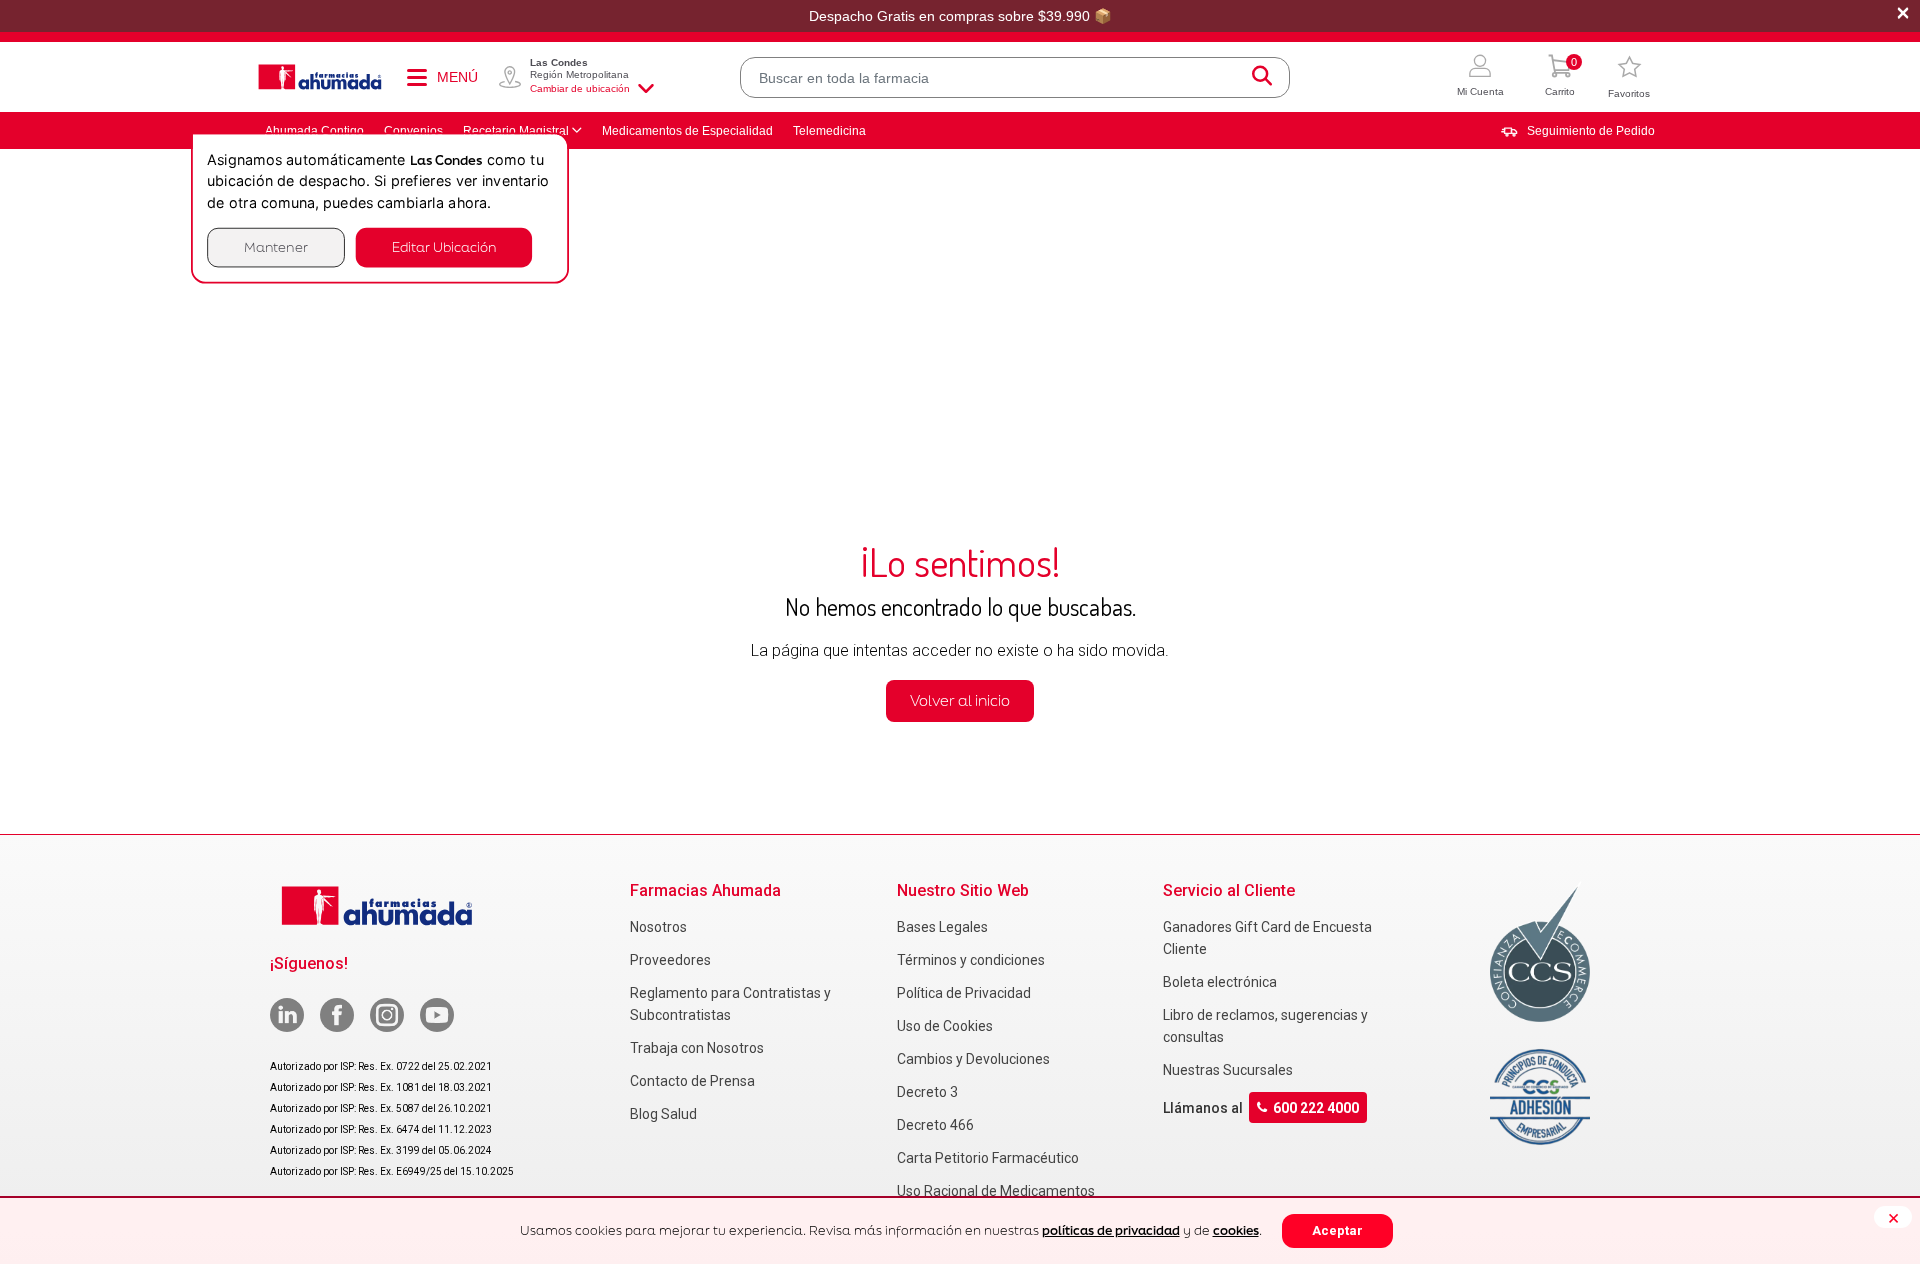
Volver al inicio (960, 700)
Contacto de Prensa (692, 1081)
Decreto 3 (927, 1092)
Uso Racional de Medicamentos (996, 1191)
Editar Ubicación (444, 247)
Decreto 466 (935, 1125)
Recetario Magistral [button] (516, 131)
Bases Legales (942, 927)
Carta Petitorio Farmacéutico (988, 1158)
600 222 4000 (1316, 1107)
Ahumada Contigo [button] (314, 131)
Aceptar (1337, 1230)
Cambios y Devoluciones (973, 1059)
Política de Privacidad (964, 993)
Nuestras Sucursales (1228, 1070)
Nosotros (658, 927)
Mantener (276, 247)
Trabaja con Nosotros (697, 1048)
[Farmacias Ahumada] (320, 77)
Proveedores (670, 960)
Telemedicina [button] (829, 131)
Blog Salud (663, 1114)
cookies (1236, 1230)
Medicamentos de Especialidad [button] (687, 131)
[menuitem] (1578, 131)
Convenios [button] (413, 131)
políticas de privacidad (1111, 1230)
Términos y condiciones (971, 960)
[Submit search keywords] (1262, 77)
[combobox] (1015, 77)
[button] (1480, 77)
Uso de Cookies (945, 1026)
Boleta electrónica (1220, 982)
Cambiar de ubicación (580, 88)
